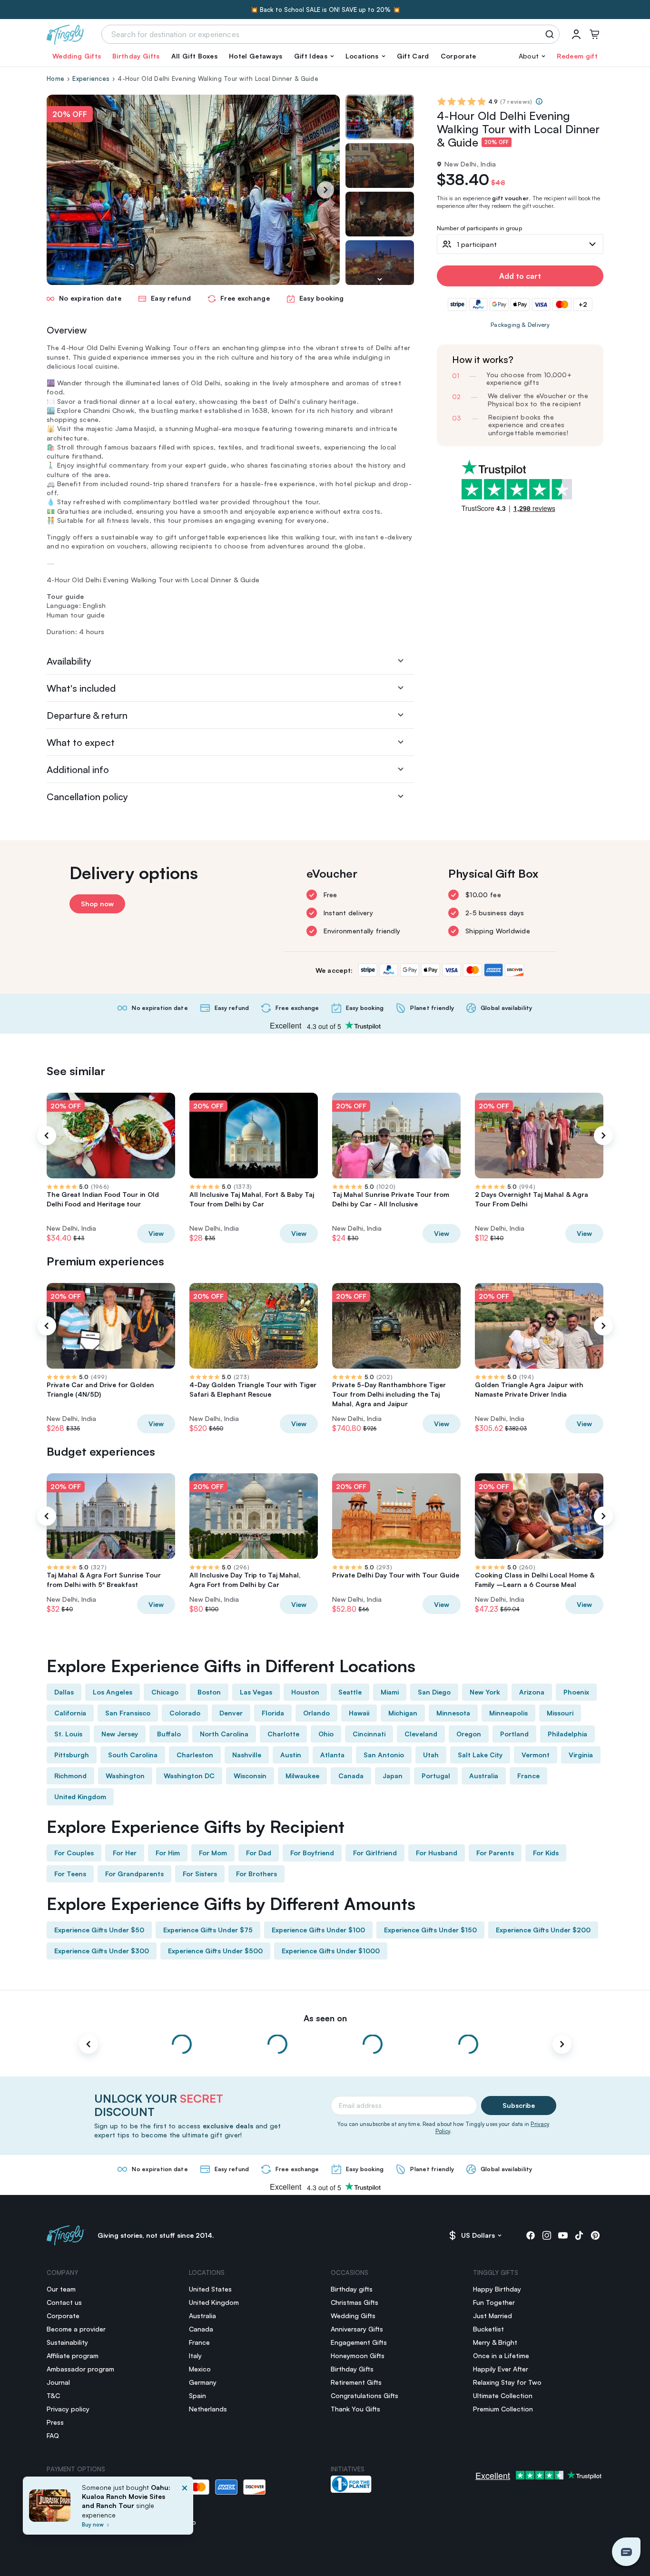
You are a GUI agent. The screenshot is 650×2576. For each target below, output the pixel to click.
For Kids (546, 1853)
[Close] (185, 2508)
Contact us (64, 2302)
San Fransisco (128, 1713)
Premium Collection (503, 2409)
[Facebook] (531, 2235)
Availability (69, 661)
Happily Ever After (501, 2369)
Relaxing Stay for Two (507, 2382)
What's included (81, 688)
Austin (291, 1755)
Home (55, 78)
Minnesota (453, 1713)
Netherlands (208, 2409)
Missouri (560, 1713)
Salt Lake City (480, 1755)
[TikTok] (579, 2235)
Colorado (185, 1713)
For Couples (74, 1853)
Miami (390, 1692)
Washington (125, 1776)
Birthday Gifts (136, 56)
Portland (514, 1734)
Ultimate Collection (503, 2395)
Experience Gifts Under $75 (208, 1930)
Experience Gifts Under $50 (99, 1930)
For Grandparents (134, 1874)
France (528, 1776)
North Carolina (224, 1734)
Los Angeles (113, 1692)
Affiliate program (73, 2356)
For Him (168, 1853)
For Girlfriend (375, 1853)
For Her (125, 1853)
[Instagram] (547, 2235)
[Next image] (380, 279)
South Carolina (133, 1755)
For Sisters (200, 1874)
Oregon (469, 1734)
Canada (351, 1776)
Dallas (64, 1692)
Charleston (195, 1755)
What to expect (81, 742)
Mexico (200, 2369)
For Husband (437, 1853)
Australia (484, 1776)
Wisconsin (250, 1776)
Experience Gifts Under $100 (318, 1930)
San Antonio (384, 1755)
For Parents (495, 1853)
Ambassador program (80, 2369)
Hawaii (359, 1713)
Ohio (326, 1734)
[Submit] (551, 34)
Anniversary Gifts (357, 2329)
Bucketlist (488, 2329)
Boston (209, 1692)
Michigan (403, 1713)
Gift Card (413, 56)
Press (55, 2422)
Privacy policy (68, 2409)
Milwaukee (302, 1776)
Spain (197, 2395)
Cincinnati (369, 1734)
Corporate (458, 56)
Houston (305, 1692)
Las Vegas (256, 1692)
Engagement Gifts (359, 2342)
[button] (314, 56)
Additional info (78, 769)
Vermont (536, 1755)
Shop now (97, 904)
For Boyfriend (312, 1853)
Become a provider (76, 2329)
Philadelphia (567, 1734)
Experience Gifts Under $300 (102, 1951)
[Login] (576, 34)
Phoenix (576, 1692)
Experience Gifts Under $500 (215, 1951)
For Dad (259, 1853)
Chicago (165, 1692)
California (70, 1713)
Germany (203, 2382)
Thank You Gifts (355, 2409)
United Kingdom (80, 1797)
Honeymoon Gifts (358, 2356)
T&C (53, 2395)
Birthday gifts (352, 2289)
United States (210, 2289)
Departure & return (87, 715)
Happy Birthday (497, 2289)
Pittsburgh (72, 1755)
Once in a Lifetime (501, 2356)
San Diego (434, 1692)
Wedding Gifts (77, 56)
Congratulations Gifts (364, 2395)
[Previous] (47, 1136)
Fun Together (494, 2302)
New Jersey (120, 1734)
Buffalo (169, 1734)
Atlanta (332, 1755)
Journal (58, 2382)
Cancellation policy (87, 797)
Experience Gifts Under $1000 (331, 1951)
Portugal (436, 1776)
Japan (393, 1776)
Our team (61, 2289)
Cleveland (421, 1734)
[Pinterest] (595, 2235)
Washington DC (189, 1776)
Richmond (70, 1776)
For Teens (70, 1874)
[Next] (325, 190)
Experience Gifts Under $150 (430, 1930)
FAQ (53, 2435)
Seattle (350, 1692)
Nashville (247, 1755)
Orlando (316, 1713)
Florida (273, 1713)
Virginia (581, 1755)
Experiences (91, 78)
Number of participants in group (479, 229)
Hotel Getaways (256, 56)
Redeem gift (577, 56)
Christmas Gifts (355, 2302)
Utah (431, 1755)
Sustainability (67, 2342)
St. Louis (68, 1734)
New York (485, 1692)
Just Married (492, 2316)
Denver (231, 1713)
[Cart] (594, 34)
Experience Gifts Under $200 (543, 1930)
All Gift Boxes (194, 56)
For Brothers (256, 1874)
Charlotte (283, 1734)
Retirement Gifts (356, 2382)
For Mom (213, 1853)
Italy (195, 2356)
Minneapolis (508, 1713)
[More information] (539, 101)
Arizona (532, 1692)
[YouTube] (563, 2235)
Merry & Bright (495, 2342)
